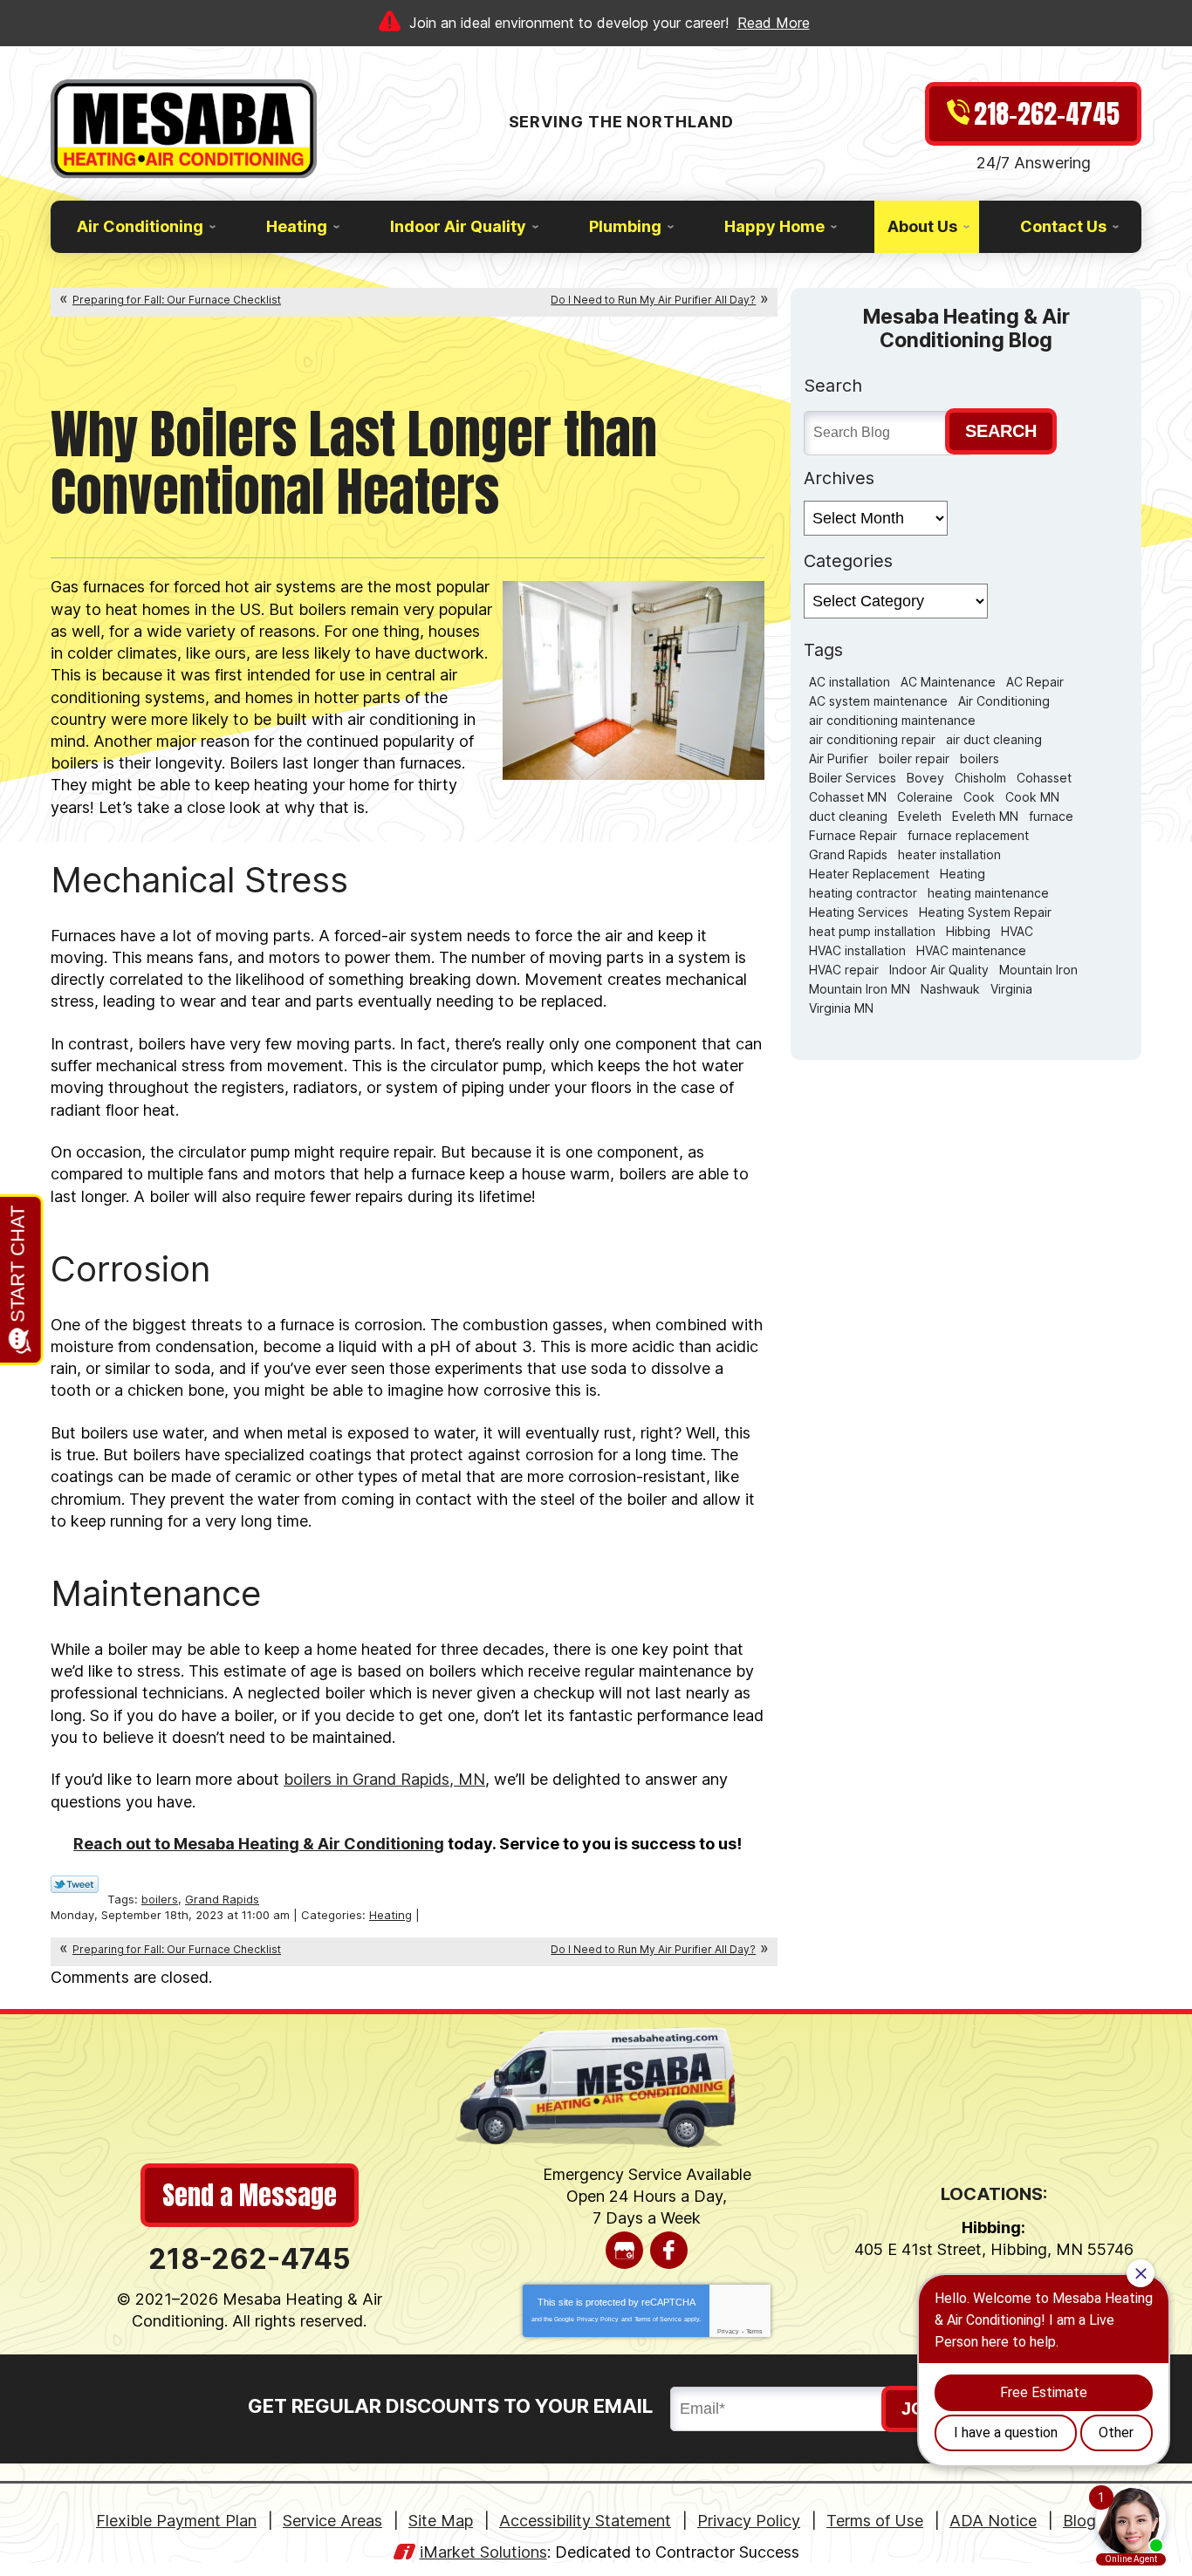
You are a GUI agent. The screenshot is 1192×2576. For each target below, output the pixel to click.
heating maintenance (988, 893)
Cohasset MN (848, 797)
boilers (160, 1899)
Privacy (728, 2331)
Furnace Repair (853, 835)
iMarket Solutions (483, 2552)
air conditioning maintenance (892, 720)
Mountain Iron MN (860, 989)
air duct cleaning (994, 739)
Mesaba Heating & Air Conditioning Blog (966, 328)
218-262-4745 (250, 2259)
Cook (979, 797)
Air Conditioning (1004, 701)
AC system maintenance (878, 701)
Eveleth (920, 816)
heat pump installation (872, 931)
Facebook (669, 2250)
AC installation (849, 682)
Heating (390, 1915)
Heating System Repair (985, 912)
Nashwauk (950, 989)
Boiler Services (853, 778)
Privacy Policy (598, 2319)
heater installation (949, 854)
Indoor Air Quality (939, 970)
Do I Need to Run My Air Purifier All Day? (653, 300)
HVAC (1017, 931)
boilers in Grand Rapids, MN (384, 1779)
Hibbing (968, 931)
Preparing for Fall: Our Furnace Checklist (177, 300)
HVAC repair (844, 970)
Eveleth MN (985, 816)
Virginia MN (841, 1008)
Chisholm (980, 778)
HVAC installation (857, 950)
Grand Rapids (222, 1899)
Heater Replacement (869, 874)
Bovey (925, 778)
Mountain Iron (1038, 970)
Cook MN (1032, 797)
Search (1001, 431)
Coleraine (925, 797)
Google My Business (624, 2250)
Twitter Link (75, 1884)
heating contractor (863, 893)
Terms (754, 2331)
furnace (1051, 816)
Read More (774, 23)
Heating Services (859, 912)
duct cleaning (848, 816)
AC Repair (1035, 682)
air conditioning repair (872, 739)
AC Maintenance (948, 682)
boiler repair (914, 758)
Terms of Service (658, 2319)
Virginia (1011, 989)
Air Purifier (839, 758)
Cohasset (1044, 778)
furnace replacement (968, 835)
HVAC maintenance (971, 950)
